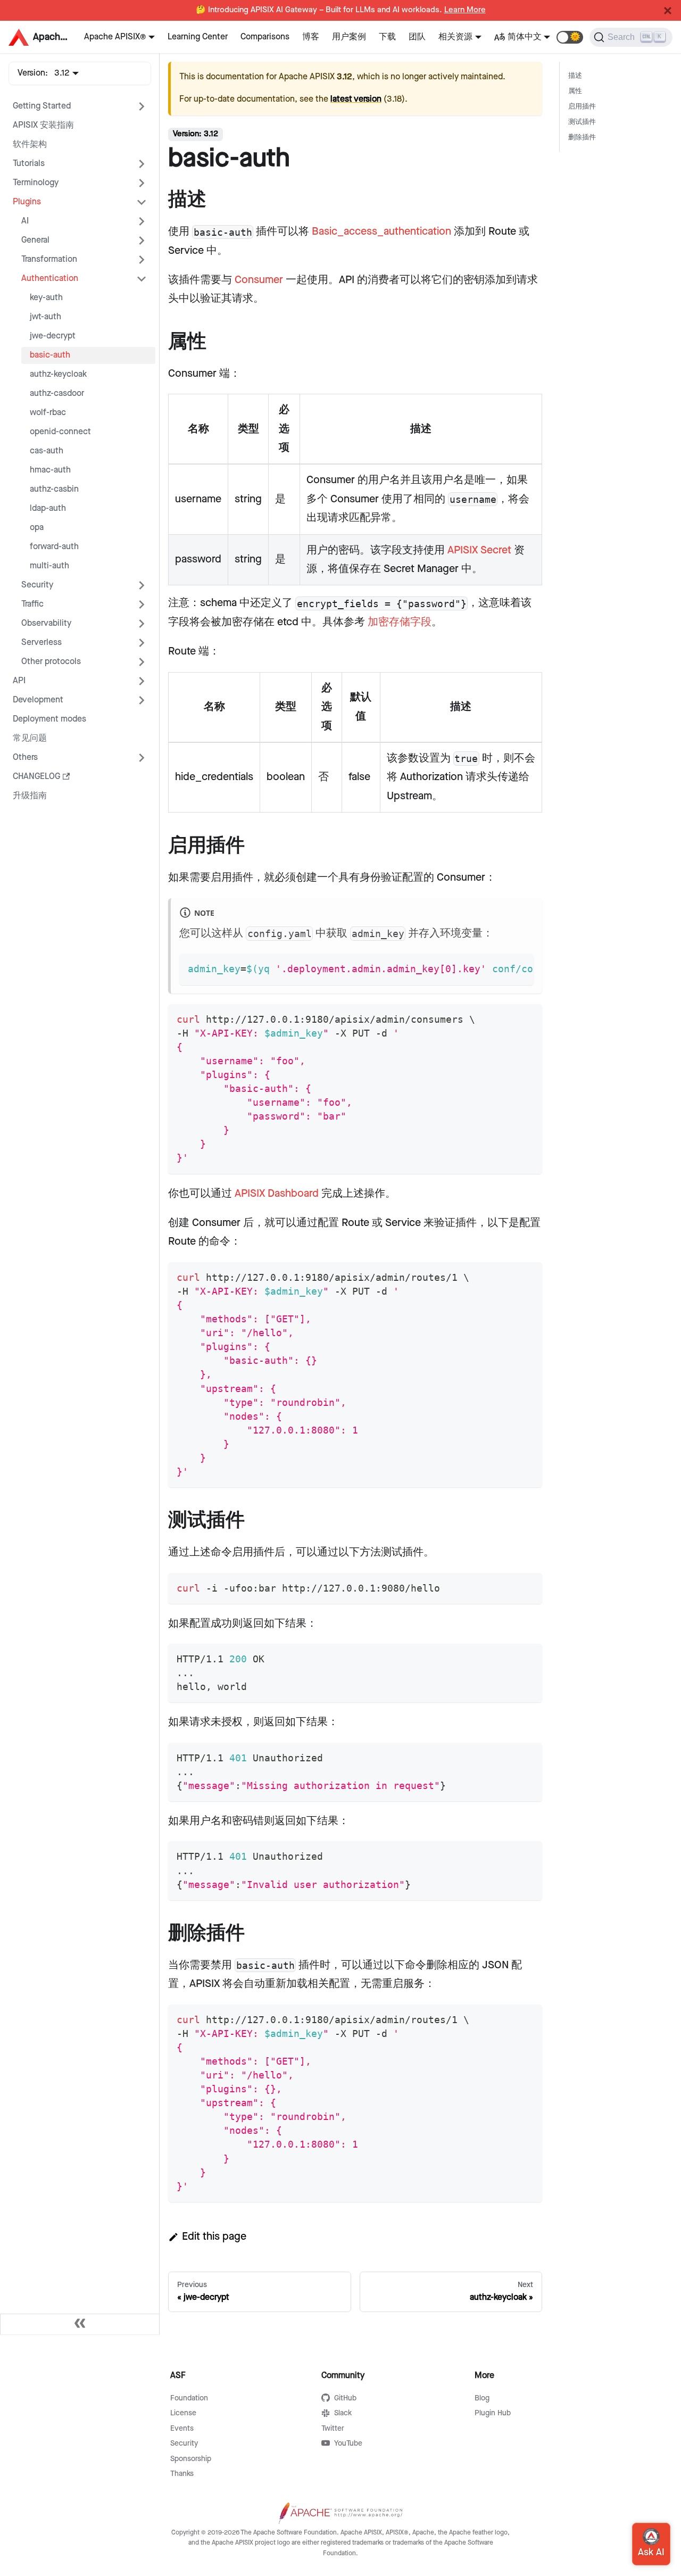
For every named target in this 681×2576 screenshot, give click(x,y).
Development (38, 700)
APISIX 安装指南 (43, 125)
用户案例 (349, 37)
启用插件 (582, 107)
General (35, 240)
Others (25, 757)
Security (37, 585)
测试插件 (582, 122)
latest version (356, 99)
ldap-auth (48, 508)
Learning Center (198, 37)
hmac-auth (50, 470)
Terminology (36, 183)
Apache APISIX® (115, 37)
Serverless (41, 643)
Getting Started (42, 106)
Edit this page (214, 2237)
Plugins (27, 202)
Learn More (465, 10)
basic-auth (50, 355)
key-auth (46, 298)
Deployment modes (49, 719)
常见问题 (30, 738)
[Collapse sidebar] (80, 2324)
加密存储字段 (400, 622)
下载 (387, 37)
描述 (575, 76)
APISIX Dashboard (277, 1194)
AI (25, 221)
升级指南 (30, 796)
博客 (311, 37)
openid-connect (60, 432)
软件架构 (30, 144)
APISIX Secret (479, 550)
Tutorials (29, 164)
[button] (570, 37)
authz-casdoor (57, 394)
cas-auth (47, 451)
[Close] (668, 11)
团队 (417, 37)
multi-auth (49, 566)
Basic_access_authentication (381, 231)
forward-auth (54, 547)
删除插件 (582, 138)
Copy (517, 966)
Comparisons (265, 37)
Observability (46, 623)
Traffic (32, 604)
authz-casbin (54, 489)
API (19, 681)
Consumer (259, 280)
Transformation (49, 259)
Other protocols (51, 662)
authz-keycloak (58, 374)
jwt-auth (45, 317)
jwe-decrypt (53, 336)
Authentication (50, 279)
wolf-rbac (48, 413)
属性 (575, 91)
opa (37, 528)
